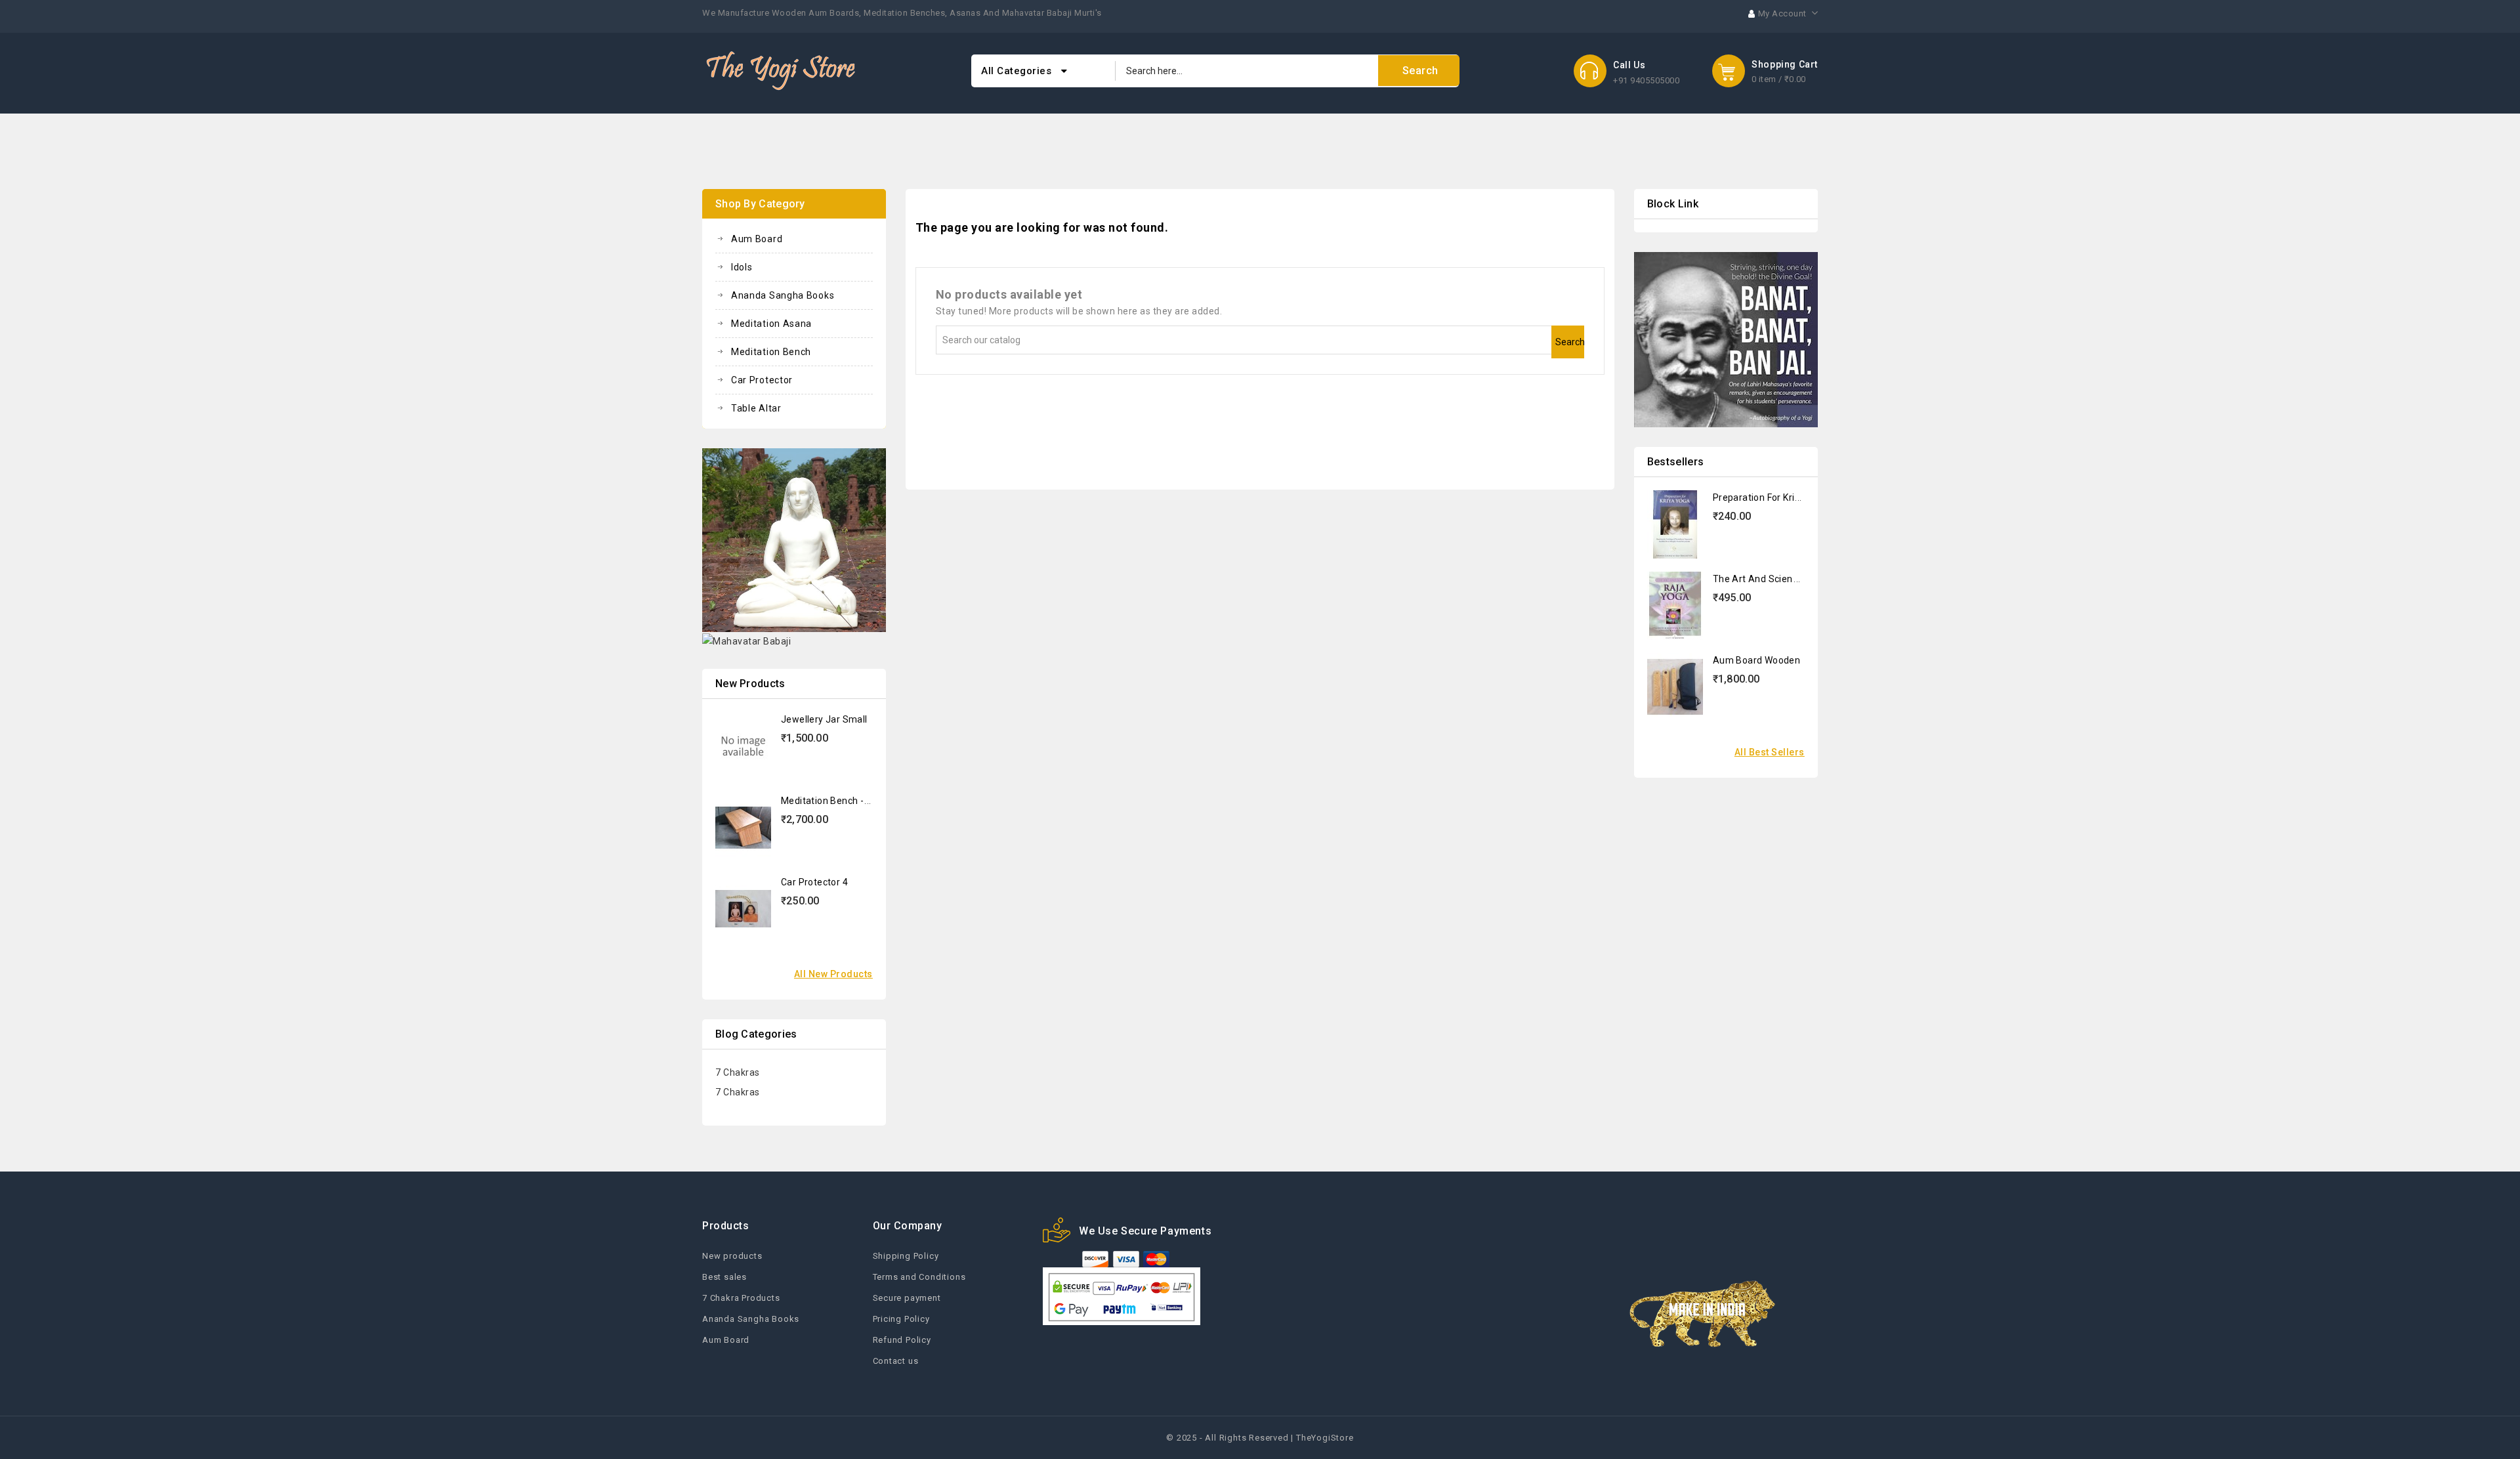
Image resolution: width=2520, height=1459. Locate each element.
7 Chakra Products (741, 1298)
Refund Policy (902, 1340)
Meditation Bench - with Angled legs (861, 801)
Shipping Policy (906, 1256)
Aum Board (757, 239)
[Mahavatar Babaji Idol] (794, 539)
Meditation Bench (771, 352)
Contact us (896, 1361)
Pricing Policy (901, 1319)
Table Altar (756, 408)
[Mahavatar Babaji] (746, 641)
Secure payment (907, 1298)
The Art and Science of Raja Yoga (1788, 579)
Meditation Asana (771, 324)
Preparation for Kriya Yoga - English (1791, 497)
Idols (742, 267)
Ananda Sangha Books (783, 295)
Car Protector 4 (814, 882)
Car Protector (762, 380)
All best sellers (1770, 752)
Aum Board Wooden (1756, 660)
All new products (833, 974)
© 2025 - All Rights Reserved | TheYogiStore (1260, 1438)
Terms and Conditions (919, 1277)
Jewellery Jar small (824, 719)
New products (732, 1256)
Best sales (724, 1277)
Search (1570, 342)
